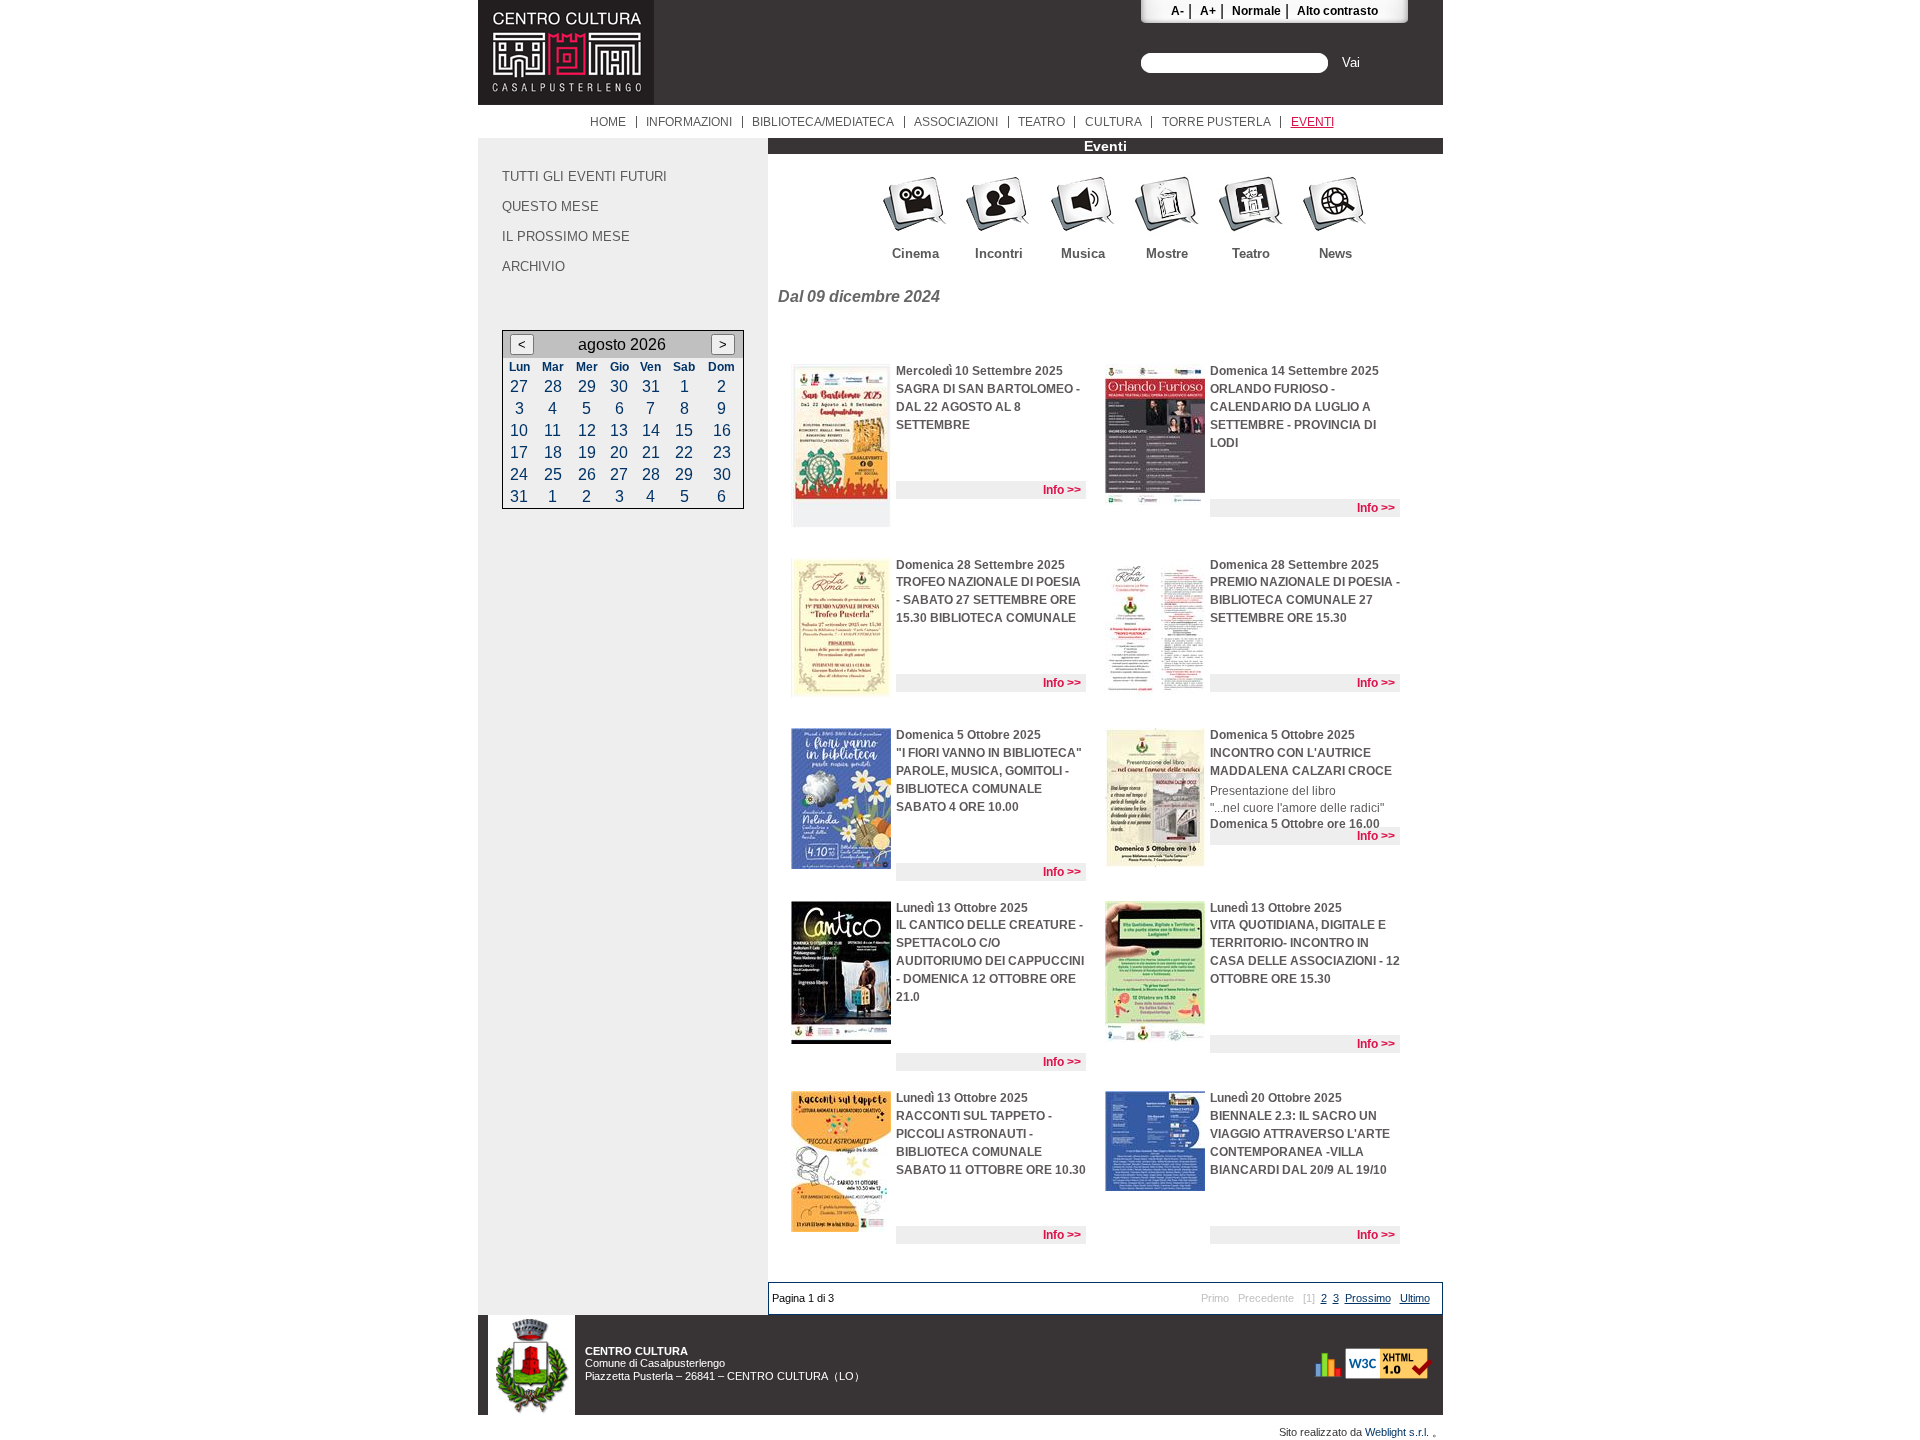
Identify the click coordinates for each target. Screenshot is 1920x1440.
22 (684, 452)
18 (553, 452)
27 (519, 386)
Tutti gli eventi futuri (584, 176)
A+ (1208, 11)
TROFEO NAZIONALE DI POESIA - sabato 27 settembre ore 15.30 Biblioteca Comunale (988, 600)
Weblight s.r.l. (1398, 1432)
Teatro (1041, 122)
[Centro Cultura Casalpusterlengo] (566, 99)
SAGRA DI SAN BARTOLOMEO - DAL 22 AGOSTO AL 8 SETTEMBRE (988, 407)
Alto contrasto (1337, 11)
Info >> (1062, 490)
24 (519, 474)
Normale (1256, 11)
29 (587, 386)
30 (619, 386)
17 (519, 452)
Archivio (533, 266)
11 (552, 430)
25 (553, 474)
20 (619, 452)
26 (587, 474)
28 (553, 386)
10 (519, 430)
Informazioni (689, 122)
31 (651, 386)
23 (722, 452)
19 (587, 452)
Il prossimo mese (566, 236)
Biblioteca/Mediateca (823, 122)
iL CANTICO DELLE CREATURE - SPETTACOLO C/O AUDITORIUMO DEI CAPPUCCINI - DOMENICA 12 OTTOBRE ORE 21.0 (990, 961)
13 (619, 430)
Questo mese (550, 206)
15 (684, 430)
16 (722, 430)
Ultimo (1415, 1298)
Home (608, 122)
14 (651, 430)
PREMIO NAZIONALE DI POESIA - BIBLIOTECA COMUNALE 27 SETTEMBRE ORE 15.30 (1305, 600)
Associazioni (956, 122)
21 (651, 452)
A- (1177, 11)
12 (587, 430)
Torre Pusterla (1216, 122)
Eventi (1312, 122)
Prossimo (1368, 1298)
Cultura (1113, 122)
